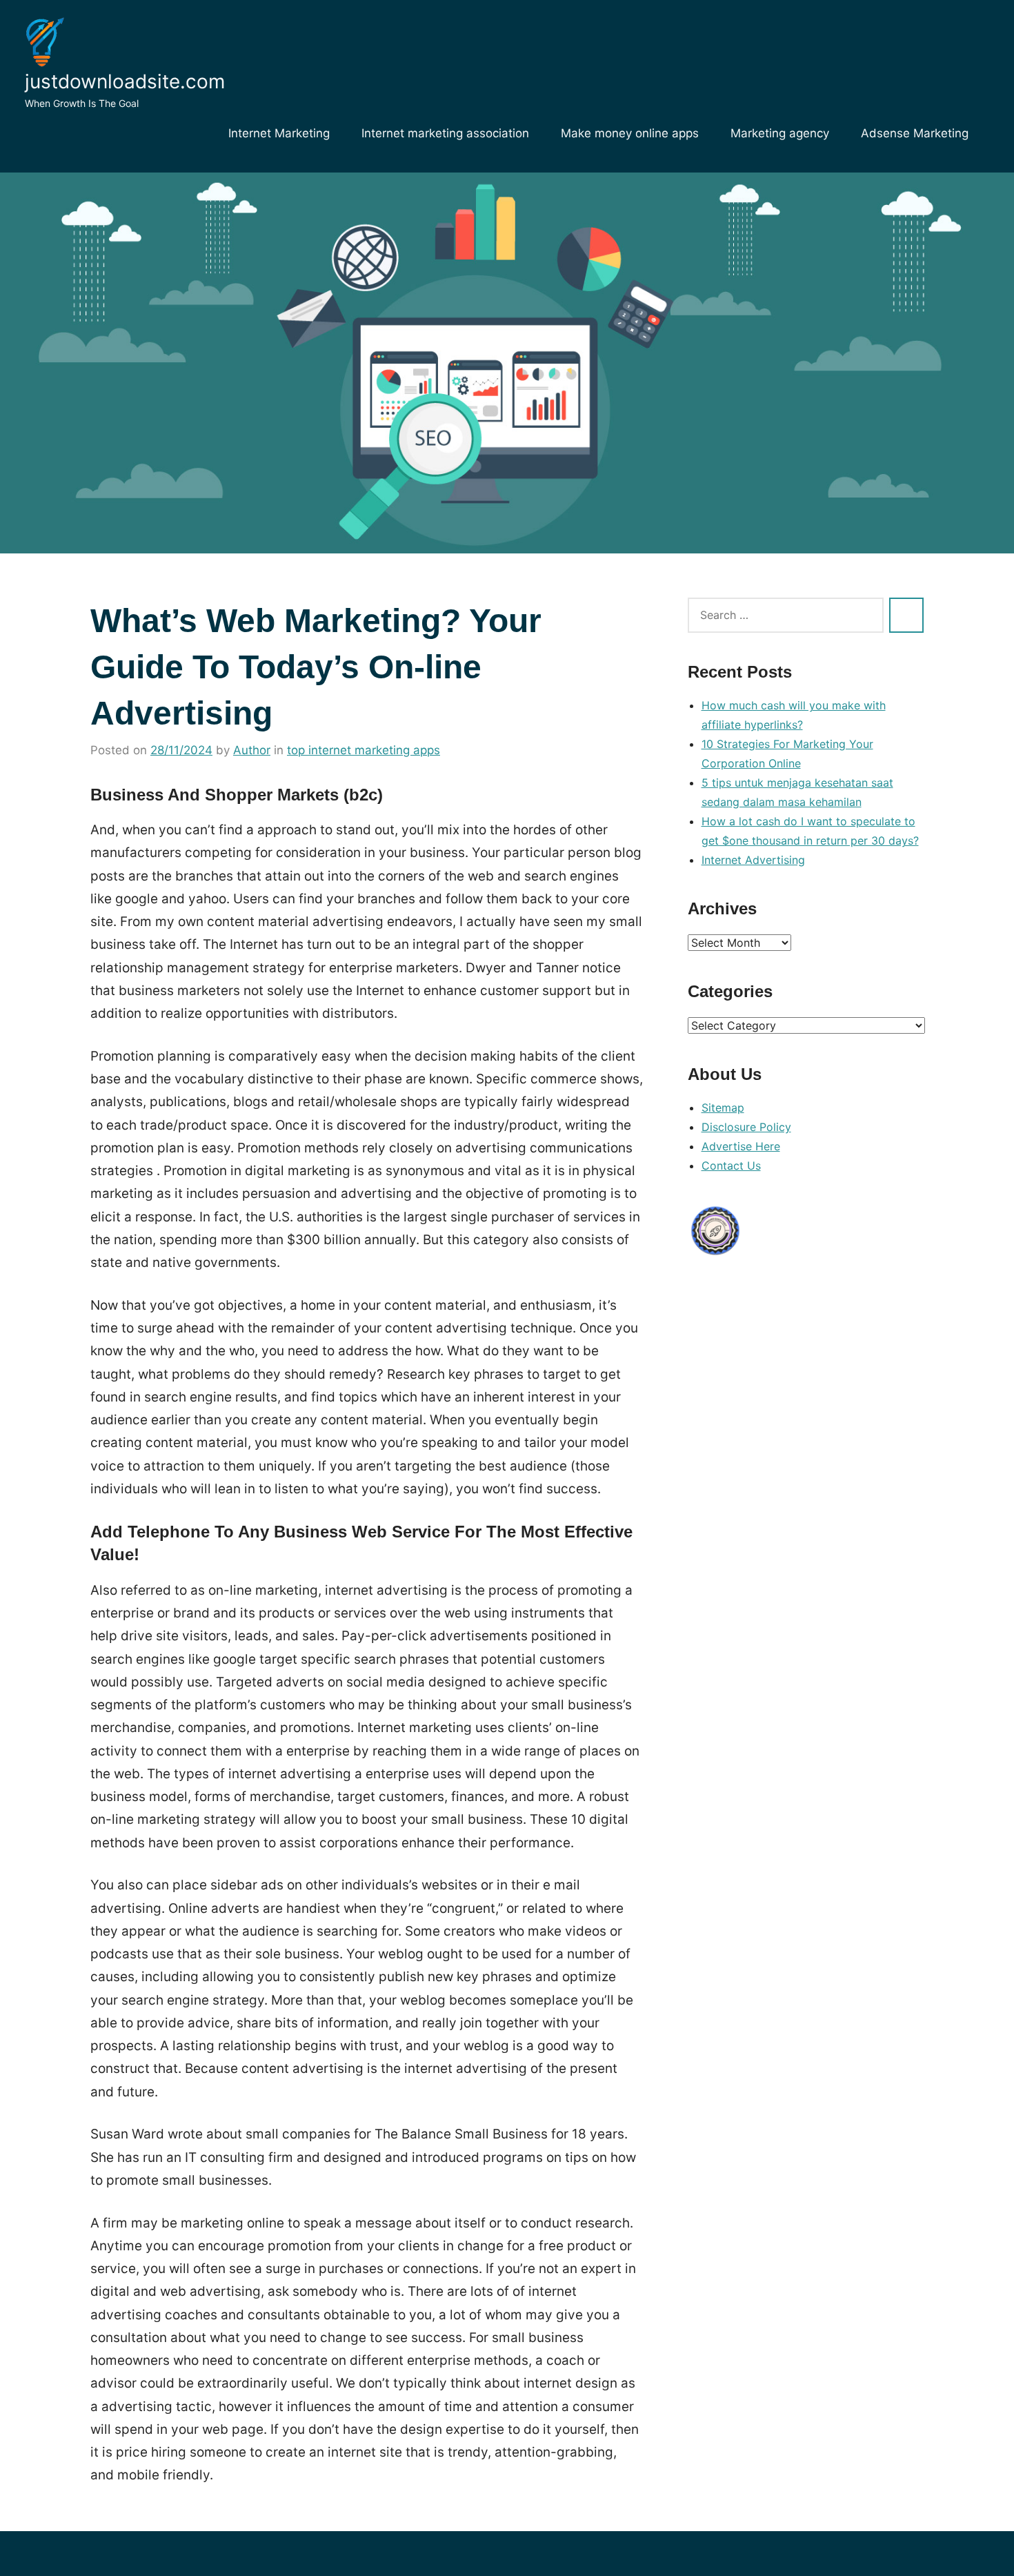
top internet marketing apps (364, 750)
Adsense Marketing (915, 133)
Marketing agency (780, 133)
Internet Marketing (279, 133)
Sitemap (723, 1108)
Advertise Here (741, 1146)
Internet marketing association (445, 133)
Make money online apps (630, 133)
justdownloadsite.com (125, 81)
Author (252, 750)
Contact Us (731, 1166)
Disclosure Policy (746, 1127)
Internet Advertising (753, 860)
